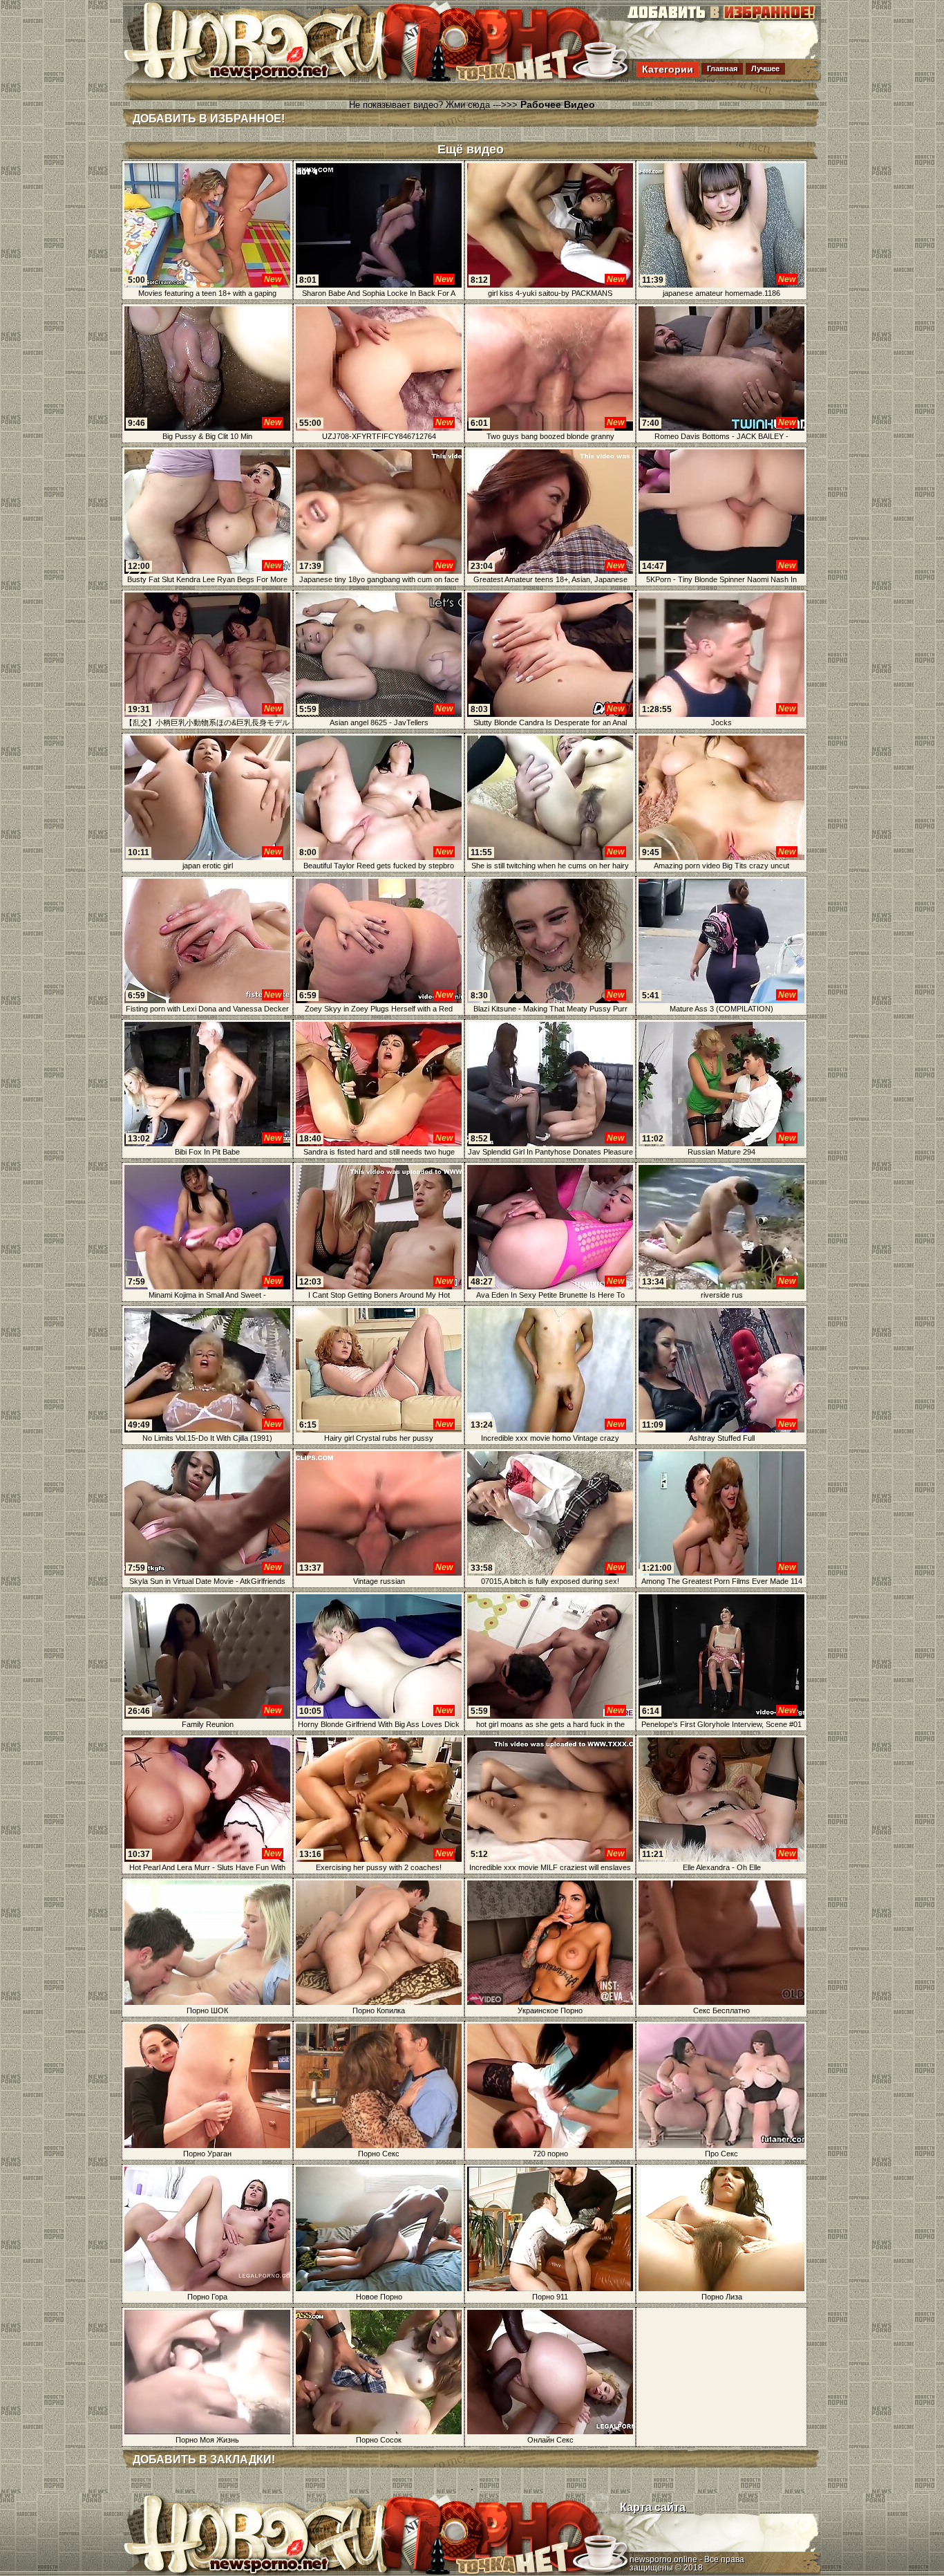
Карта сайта (653, 2507)
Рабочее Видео (558, 104)
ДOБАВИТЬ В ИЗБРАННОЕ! (209, 119)
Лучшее (765, 68)
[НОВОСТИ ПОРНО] (274, 79)
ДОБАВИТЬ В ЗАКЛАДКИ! (204, 2460)
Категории (668, 69)
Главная (722, 68)
